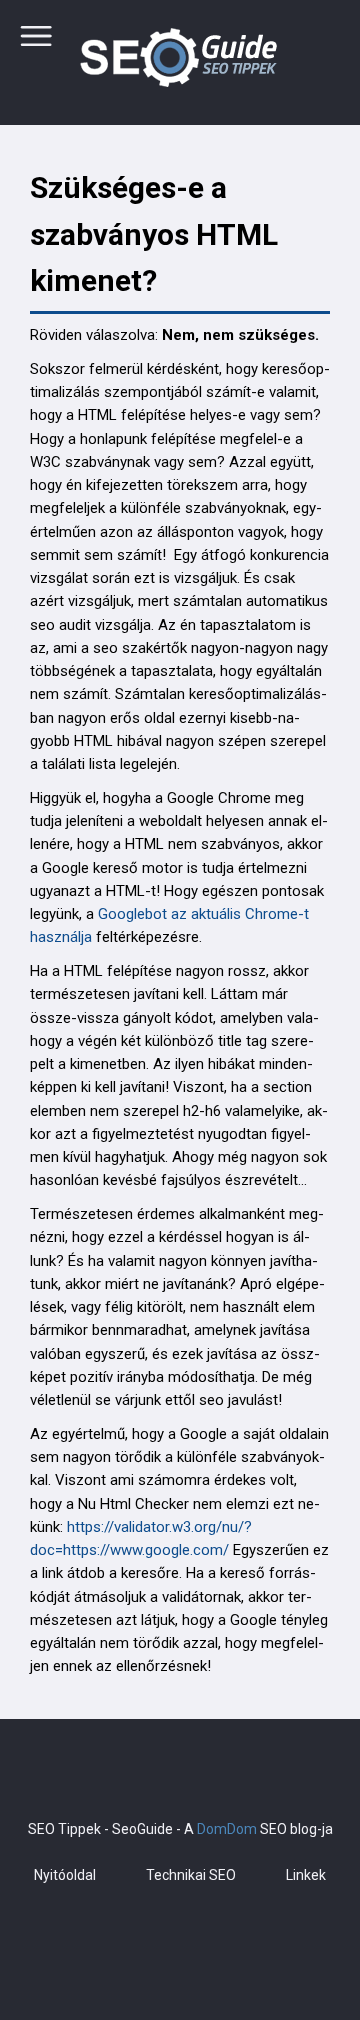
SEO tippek (180, 60)
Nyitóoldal (65, 1875)
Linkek (306, 1875)
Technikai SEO (191, 1875)
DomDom (227, 1829)
